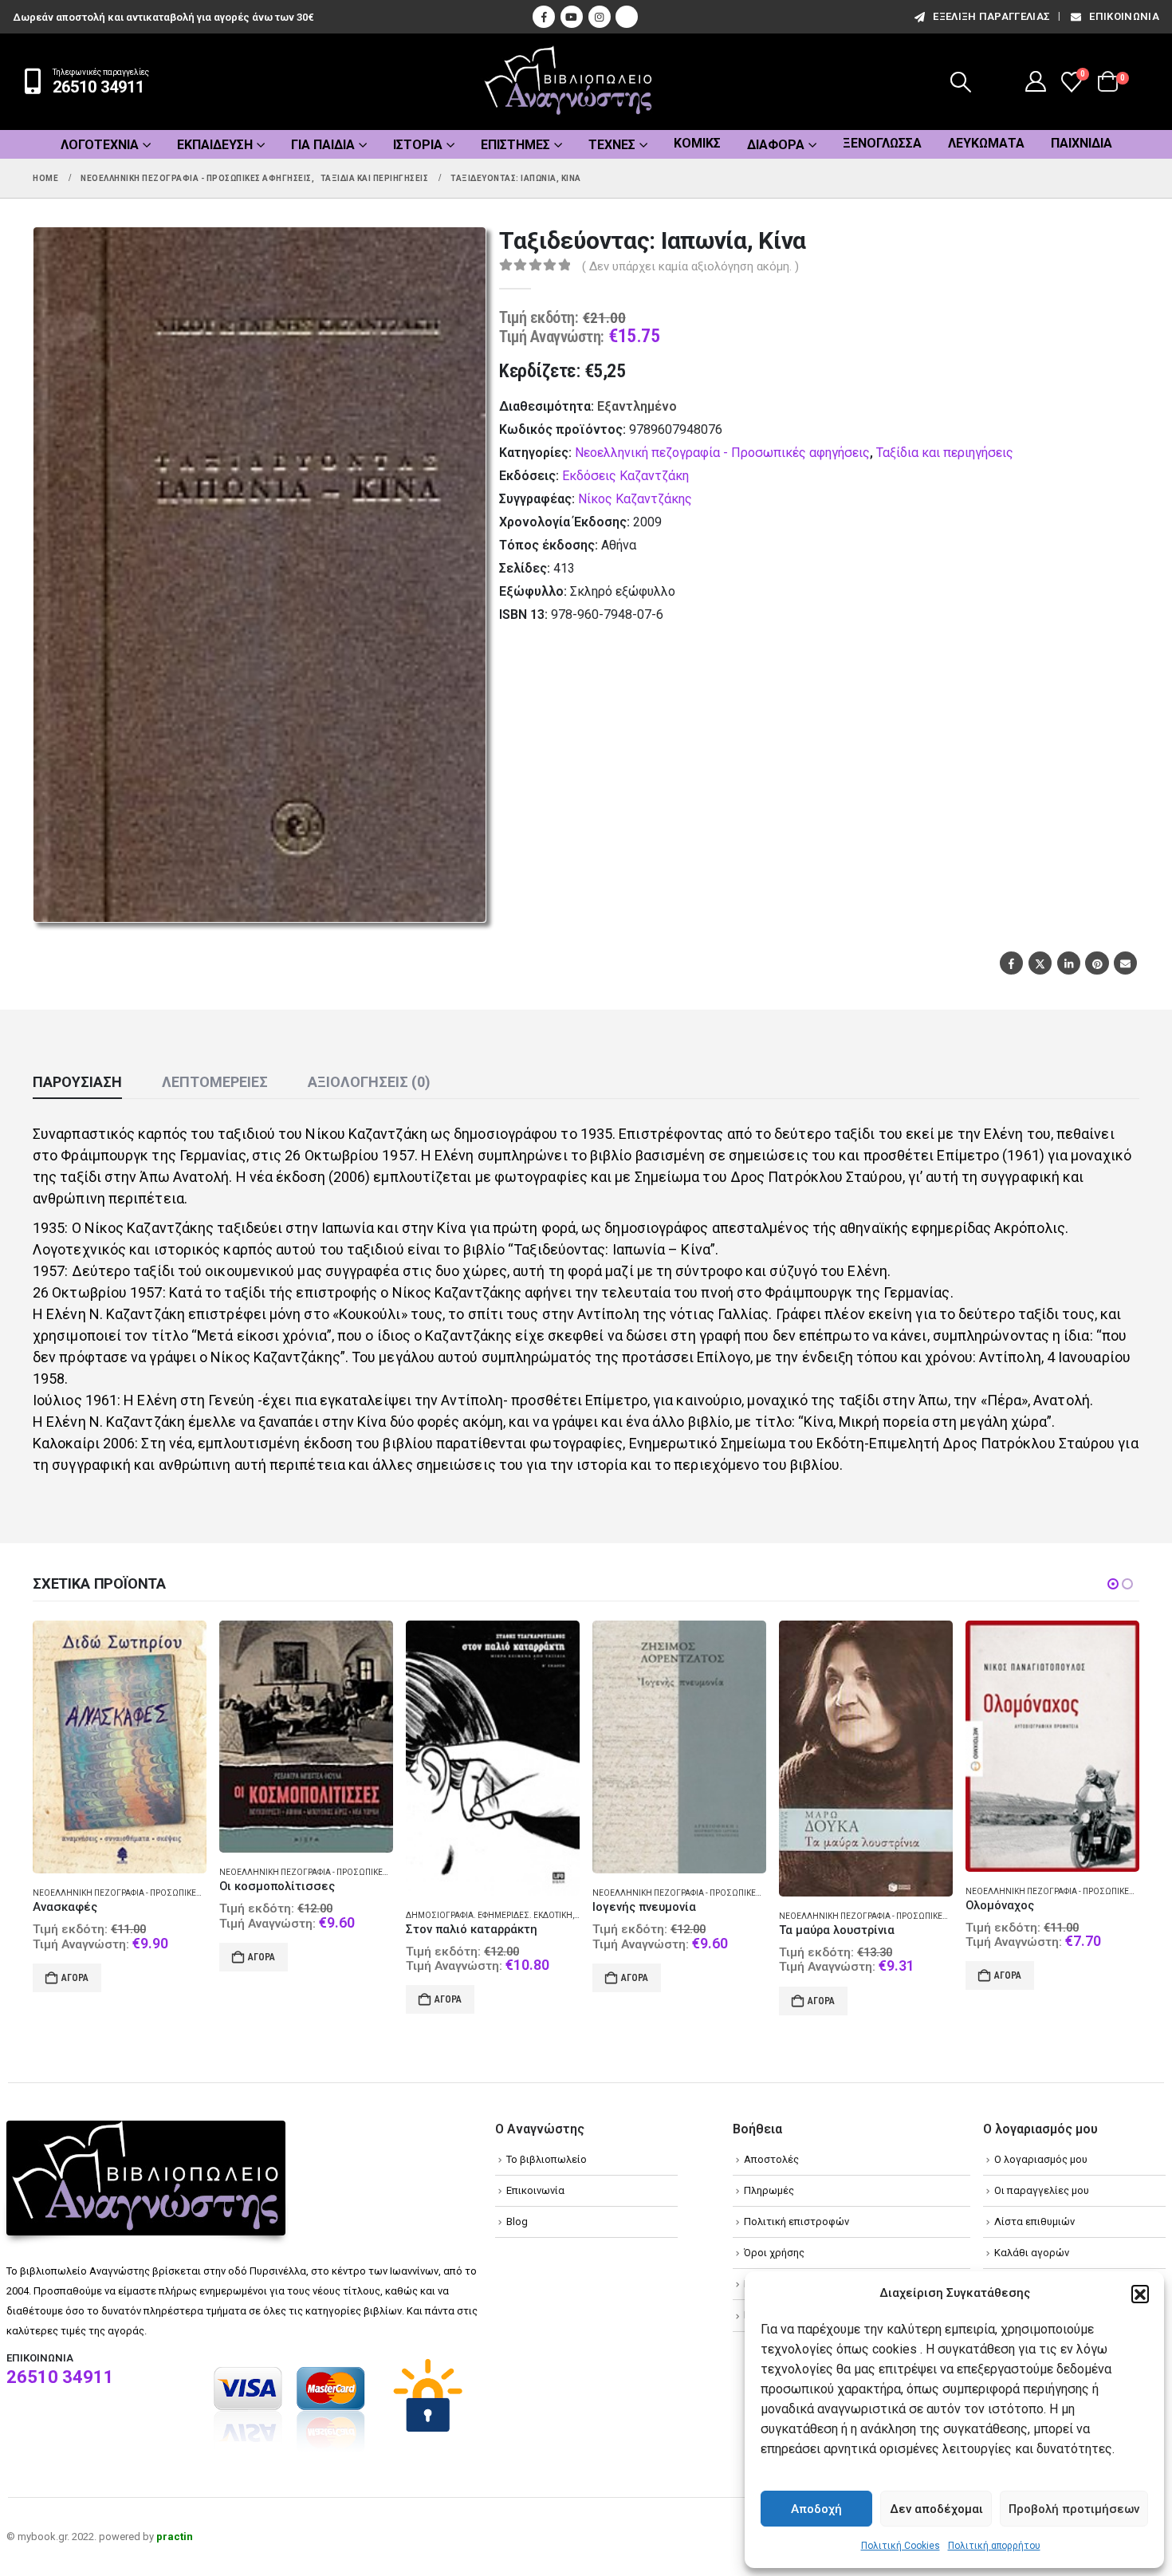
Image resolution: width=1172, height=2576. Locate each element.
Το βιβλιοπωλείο (547, 2159)
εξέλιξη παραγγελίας (991, 16)
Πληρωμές (769, 2190)
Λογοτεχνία (100, 145)
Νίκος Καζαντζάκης (635, 499)
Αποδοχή (816, 2509)
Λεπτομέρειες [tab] (215, 1082)
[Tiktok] (627, 17)
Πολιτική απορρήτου (994, 2546)
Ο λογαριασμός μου (1041, 2159)
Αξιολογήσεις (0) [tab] (369, 1082)
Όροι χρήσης (774, 2253)
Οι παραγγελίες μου (1042, 2190)
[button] (1140, 2294)
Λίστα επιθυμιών (1034, 2222)
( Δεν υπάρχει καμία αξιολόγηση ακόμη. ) (690, 266)
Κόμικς (697, 143)
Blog (517, 2222)
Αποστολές (771, 2159)
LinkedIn (1069, 963)
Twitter (1040, 963)
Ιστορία (418, 145)
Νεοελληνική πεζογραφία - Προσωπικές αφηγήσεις (722, 453)
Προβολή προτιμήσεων (1074, 2509)
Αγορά (75, 1957)
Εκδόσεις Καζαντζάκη (625, 476)
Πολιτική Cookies (901, 2546)
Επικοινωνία (1124, 16)
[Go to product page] (120, 1737)
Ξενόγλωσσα (882, 143)
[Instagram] (600, 17)
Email (1125, 963)
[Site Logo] (568, 82)
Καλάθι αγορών (1032, 2253)
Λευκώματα (986, 143)
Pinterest (1097, 963)
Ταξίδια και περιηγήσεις (945, 453)
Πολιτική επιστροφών (796, 2222)
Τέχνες (612, 145)
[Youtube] (572, 17)
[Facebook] (544, 17)
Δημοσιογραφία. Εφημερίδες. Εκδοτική (303, 1915)
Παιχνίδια (1082, 143)
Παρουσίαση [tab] (77, 1082)
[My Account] (1036, 81)
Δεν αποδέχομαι (936, 2509)
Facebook (1011, 963)
